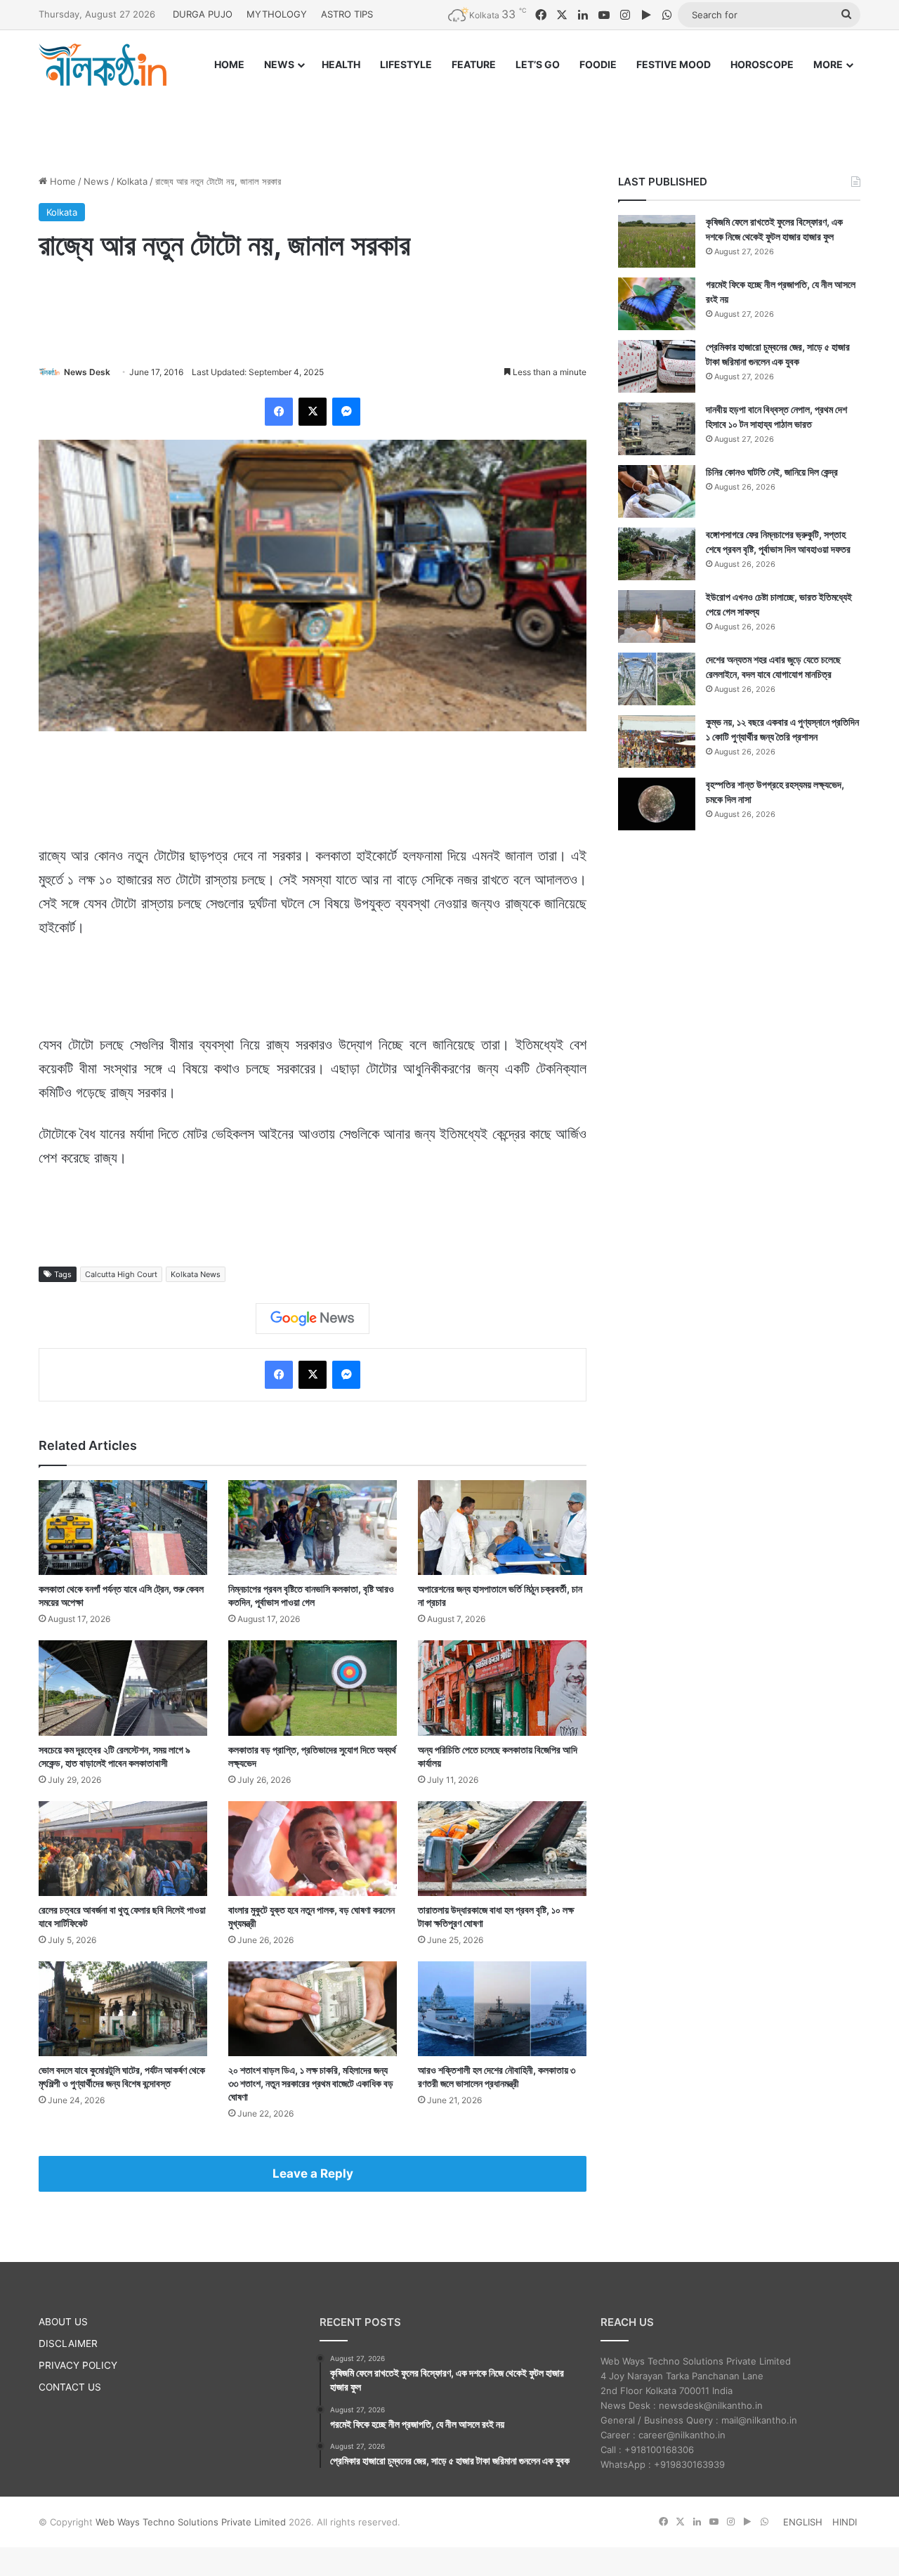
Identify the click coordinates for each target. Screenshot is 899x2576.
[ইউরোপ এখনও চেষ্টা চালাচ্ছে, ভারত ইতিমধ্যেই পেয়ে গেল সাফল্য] (657, 616)
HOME (229, 64)
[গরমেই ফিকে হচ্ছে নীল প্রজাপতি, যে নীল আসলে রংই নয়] (657, 304)
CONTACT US (70, 2387)
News (96, 181)
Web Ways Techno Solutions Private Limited (191, 2522)
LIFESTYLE (406, 64)
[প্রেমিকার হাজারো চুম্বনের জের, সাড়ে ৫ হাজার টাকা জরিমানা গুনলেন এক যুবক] (657, 366)
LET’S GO (538, 64)
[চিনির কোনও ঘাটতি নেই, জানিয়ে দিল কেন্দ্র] (657, 491)
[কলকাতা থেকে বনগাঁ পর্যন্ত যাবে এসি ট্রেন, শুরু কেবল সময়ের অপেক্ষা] (123, 1528)
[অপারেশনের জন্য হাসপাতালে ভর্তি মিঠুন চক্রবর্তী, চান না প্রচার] (502, 1528)
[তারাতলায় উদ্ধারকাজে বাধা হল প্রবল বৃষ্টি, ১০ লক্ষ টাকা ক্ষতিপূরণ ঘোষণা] (502, 1849)
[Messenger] (346, 412)
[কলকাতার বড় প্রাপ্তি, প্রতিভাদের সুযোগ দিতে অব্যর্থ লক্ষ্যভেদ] (313, 1688)
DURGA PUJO (203, 14)
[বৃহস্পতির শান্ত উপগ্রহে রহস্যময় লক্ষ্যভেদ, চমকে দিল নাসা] (657, 804)
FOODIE (598, 64)
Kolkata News (196, 1274)
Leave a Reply (313, 2173)
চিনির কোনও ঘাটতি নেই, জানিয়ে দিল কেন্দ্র (772, 472)
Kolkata (132, 181)
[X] (313, 412)
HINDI (845, 2522)
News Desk (87, 372)
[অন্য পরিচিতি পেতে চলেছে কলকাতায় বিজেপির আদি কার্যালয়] (502, 1688)
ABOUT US (63, 2322)
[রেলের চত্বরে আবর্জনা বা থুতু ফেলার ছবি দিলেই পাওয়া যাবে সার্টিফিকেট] (123, 1849)
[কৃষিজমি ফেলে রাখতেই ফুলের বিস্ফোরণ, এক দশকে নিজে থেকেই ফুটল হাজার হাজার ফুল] (657, 241)
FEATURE (474, 64)
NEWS (279, 64)
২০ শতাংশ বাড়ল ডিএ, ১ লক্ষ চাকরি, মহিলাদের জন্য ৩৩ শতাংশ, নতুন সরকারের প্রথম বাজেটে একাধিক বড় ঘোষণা (311, 2083)
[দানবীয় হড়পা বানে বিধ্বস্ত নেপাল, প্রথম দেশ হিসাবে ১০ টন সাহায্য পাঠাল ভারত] (657, 429)
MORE (828, 64)
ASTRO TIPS (347, 14)
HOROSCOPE (762, 64)
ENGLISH (803, 2522)
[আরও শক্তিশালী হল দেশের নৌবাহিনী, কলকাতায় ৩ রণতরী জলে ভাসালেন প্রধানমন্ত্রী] (502, 2009)
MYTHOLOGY (277, 14)
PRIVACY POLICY (78, 2365)
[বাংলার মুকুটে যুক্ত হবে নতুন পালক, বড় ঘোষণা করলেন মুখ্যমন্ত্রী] (313, 1849)
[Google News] (313, 1319)
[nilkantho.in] (103, 65)
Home (61, 181)
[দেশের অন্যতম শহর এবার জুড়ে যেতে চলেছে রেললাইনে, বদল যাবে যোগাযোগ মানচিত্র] (657, 679)
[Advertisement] (449, 117)
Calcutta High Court (121, 1274)
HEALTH (341, 64)
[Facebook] (279, 412)
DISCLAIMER (68, 2343)
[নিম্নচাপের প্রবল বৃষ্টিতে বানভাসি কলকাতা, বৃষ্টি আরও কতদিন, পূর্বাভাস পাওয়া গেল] (313, 1528)
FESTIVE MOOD (674, 64)
